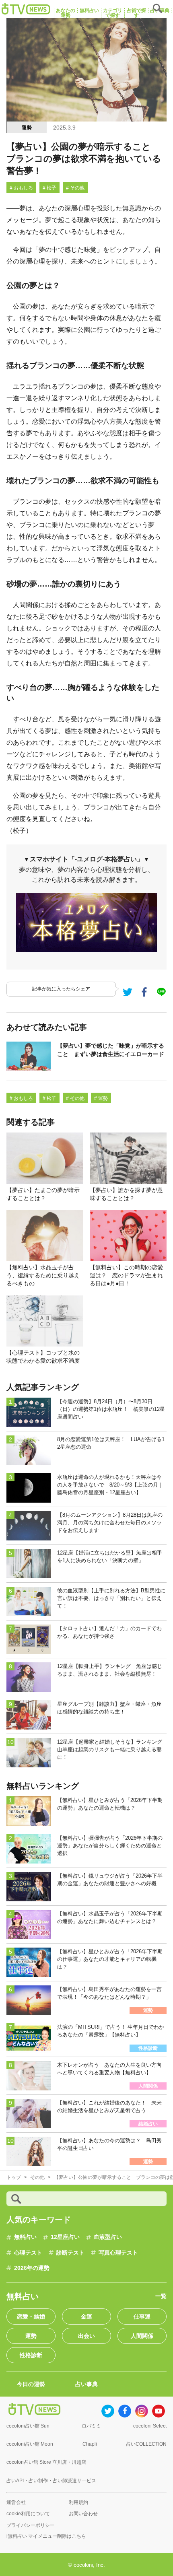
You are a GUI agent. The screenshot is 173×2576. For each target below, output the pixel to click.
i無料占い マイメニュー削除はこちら (46, 2536)
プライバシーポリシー (31, 2525)
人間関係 (142, 2336)
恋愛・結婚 (31, 2317)
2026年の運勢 (32, 2268)
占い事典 (86, 2384)
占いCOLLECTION (146, 2444)
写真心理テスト (118, 2253)
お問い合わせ (83, 2514)
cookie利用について (28, 2514)
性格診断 (31, 2355)
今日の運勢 (31, 2384)
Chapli (90, 2444)
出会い (86, 2336)
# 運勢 (101, 1098)
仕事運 (142, 2317)
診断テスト (70, 2253)
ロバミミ (91, 2426)
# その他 (75, 188)
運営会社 (16, 2502)
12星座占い (65, 2237)
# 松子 (49, 188)
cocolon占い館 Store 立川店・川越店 (46, 2462)
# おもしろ (21, 188)
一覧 (161, 2296)
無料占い (25, 2237)
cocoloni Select (150, 2426)
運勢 (27, 128)
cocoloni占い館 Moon (30, 2444)
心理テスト (28, 2253)
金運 (86, 2317)
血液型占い (108, 2237)
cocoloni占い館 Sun (28, 2426)
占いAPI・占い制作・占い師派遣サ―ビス (51, 2481)
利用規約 (78, 2502)
